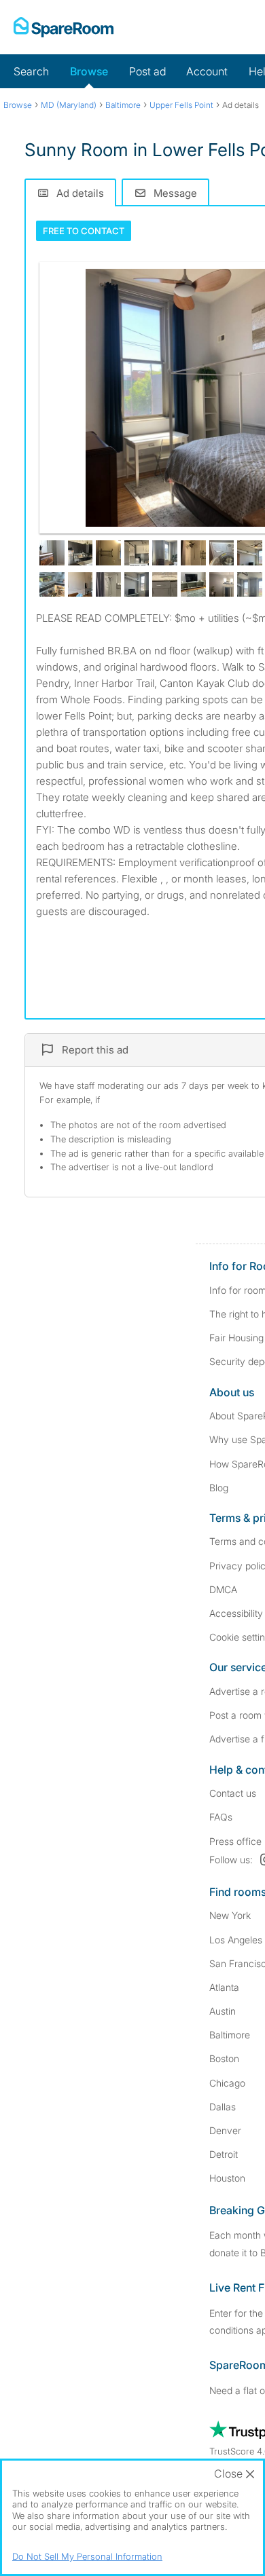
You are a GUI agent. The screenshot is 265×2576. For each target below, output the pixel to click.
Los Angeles (236, 1940)
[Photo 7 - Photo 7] (193, 553)
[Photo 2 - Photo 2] (52, 553)
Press (235, 1841)
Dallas (223, 2107)
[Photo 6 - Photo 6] (165, 553)
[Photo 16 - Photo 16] (193, 585)
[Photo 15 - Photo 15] (165, 585)
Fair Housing (236, 1338)
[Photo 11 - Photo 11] (52, 585)
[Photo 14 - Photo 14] (137, 585)
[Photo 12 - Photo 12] (81, 585)
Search (31, 71)
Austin (223, 2011)
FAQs (221, 1817)
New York (230, 1915)
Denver (225, 2130)
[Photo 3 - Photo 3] (81, 553)
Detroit (224, 2154)
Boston (224, 2058)
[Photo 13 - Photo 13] (108, 585)
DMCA (223, 1589)
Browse (89, 71)
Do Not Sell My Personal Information (87, 2556)
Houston (227, 2178)
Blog (219, 1488)
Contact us (233, 1793)
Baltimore (230, 2035)
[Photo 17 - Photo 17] (222, 585)
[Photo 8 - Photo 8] (222, 553)
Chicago (227, 2083)
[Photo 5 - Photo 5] (137, 553)
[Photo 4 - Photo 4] (108, 553)
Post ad (147, 71)
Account (207, 71)
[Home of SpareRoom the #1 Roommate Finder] (64, 27)
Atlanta (224, 1987)
